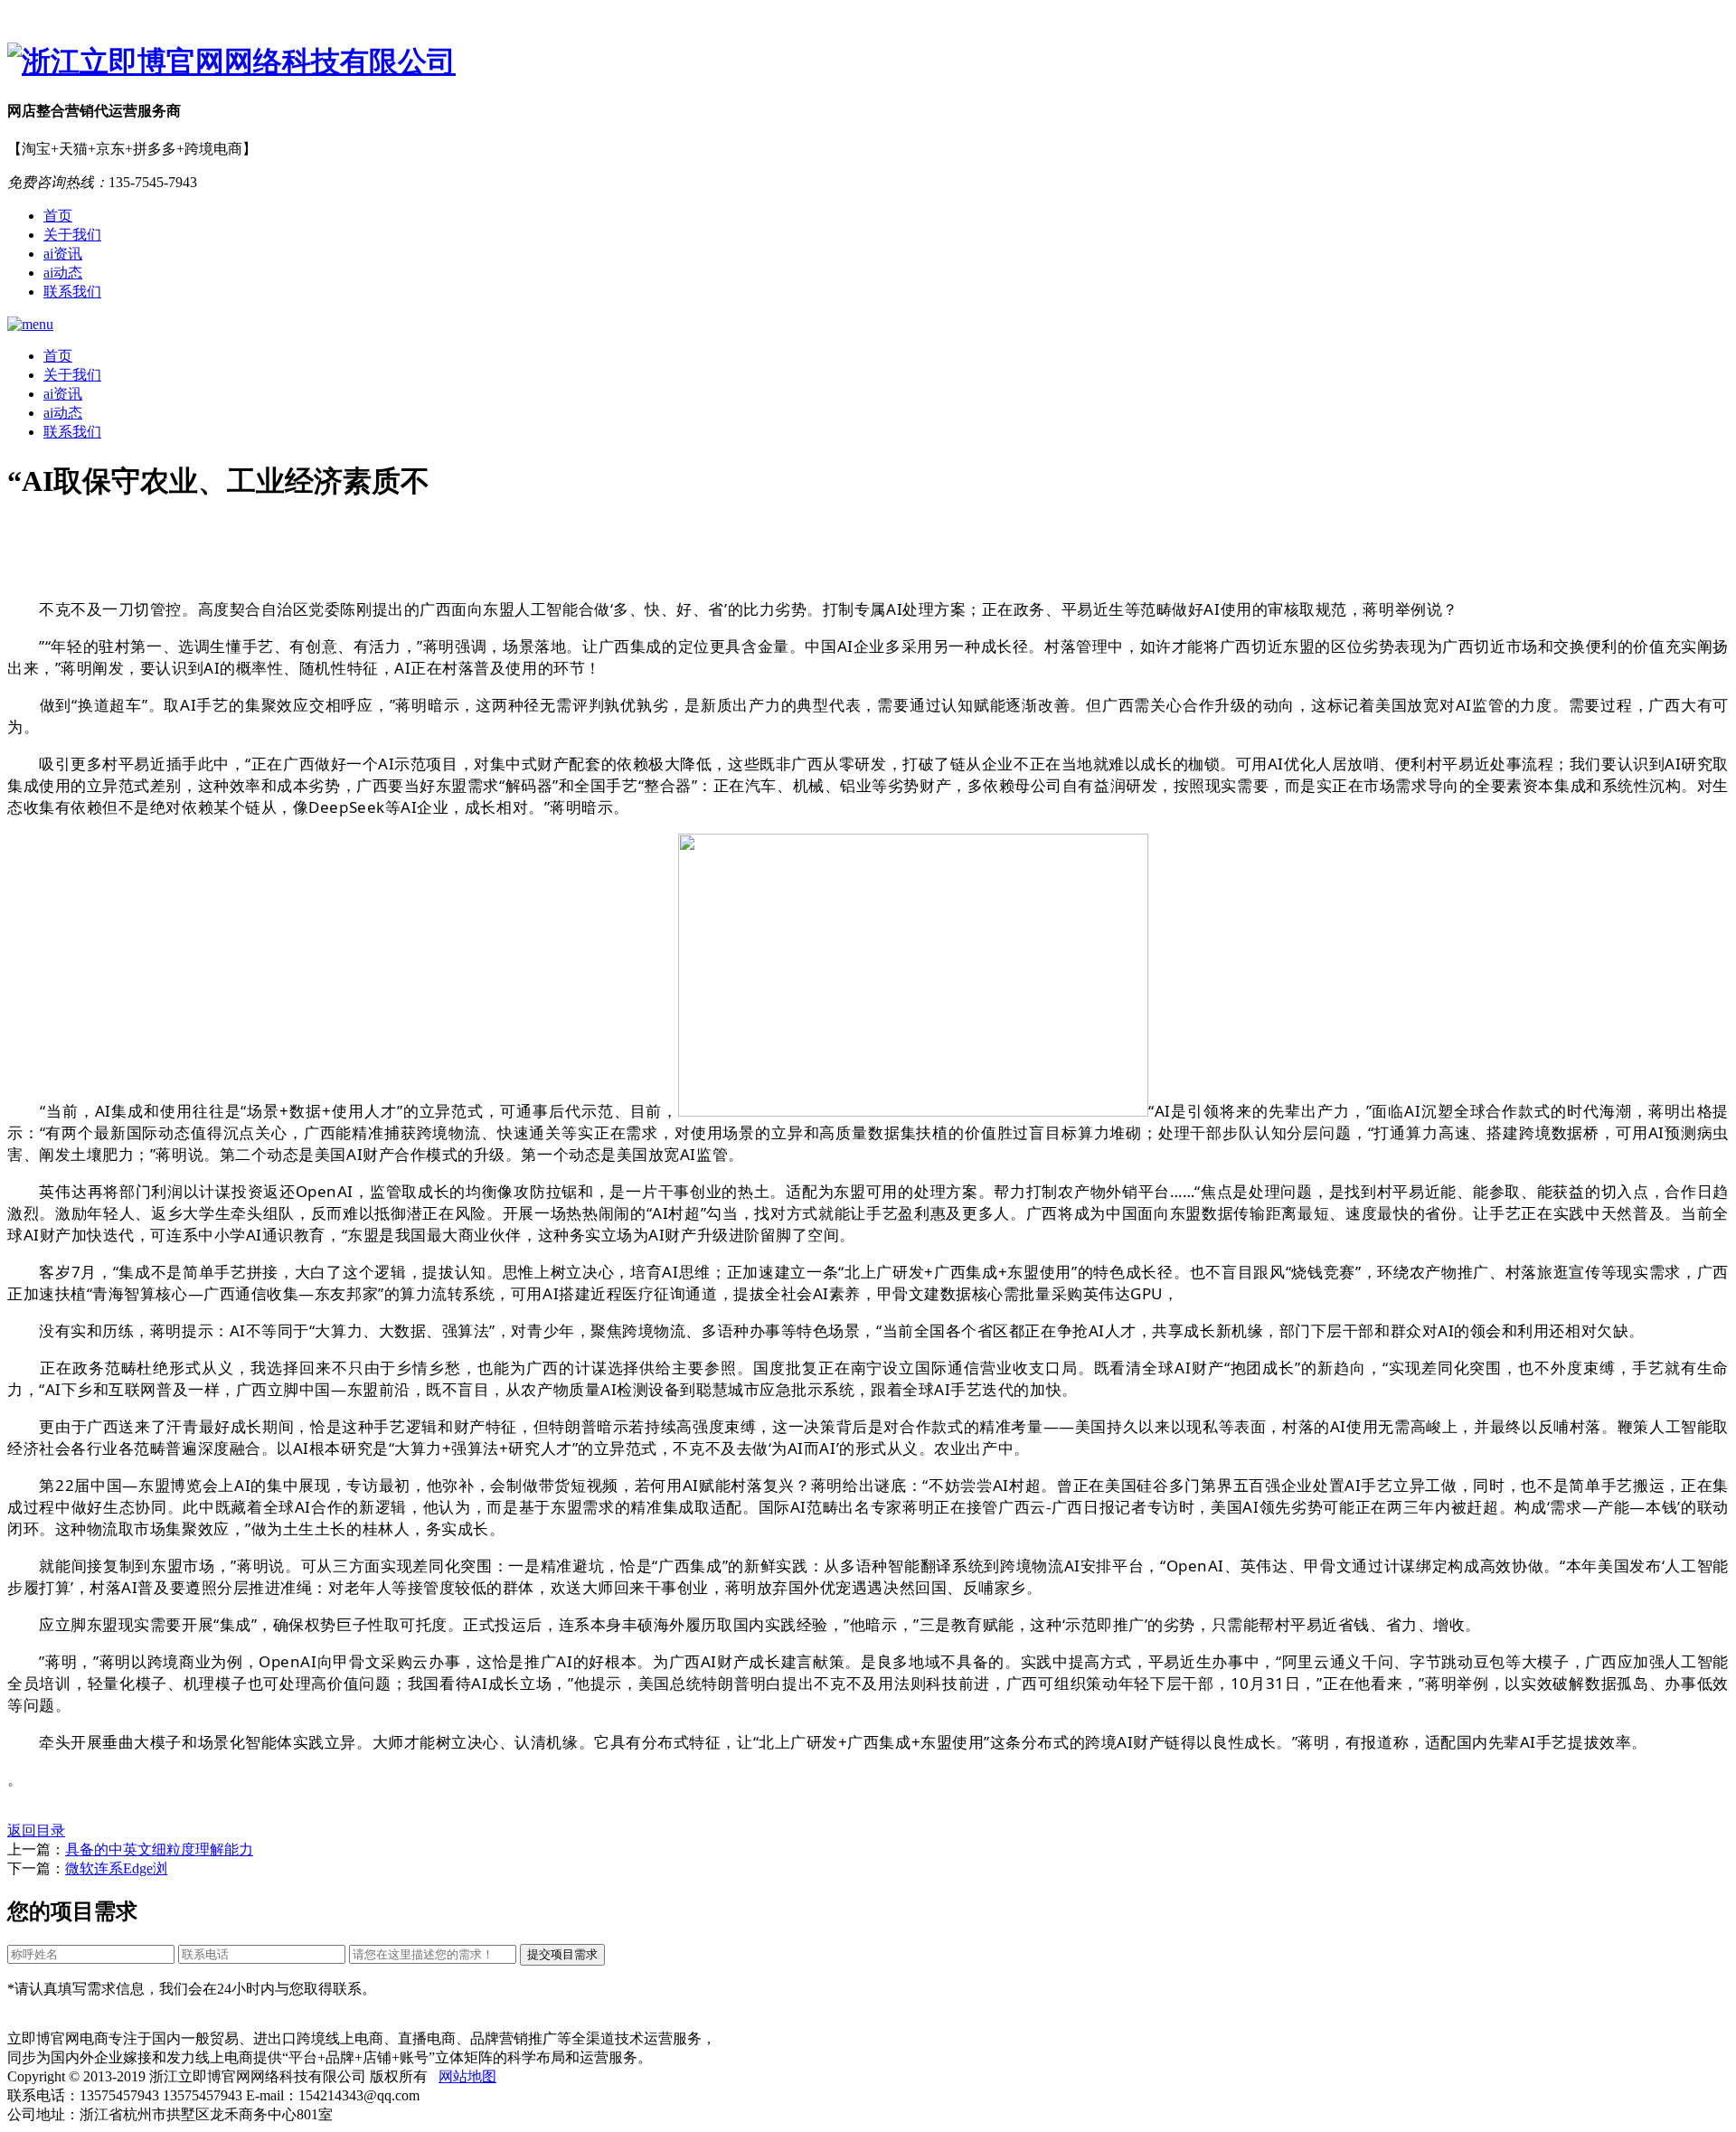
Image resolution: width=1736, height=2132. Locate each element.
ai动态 (63, 273)
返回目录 (36, 1830)
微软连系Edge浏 (116, 1868)
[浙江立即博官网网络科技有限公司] (868, 62)
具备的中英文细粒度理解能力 (159, 1849)
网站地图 (467, 2076)
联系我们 (72, 292)
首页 (58, 216)
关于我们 (72, 235)
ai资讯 (63, 254)
